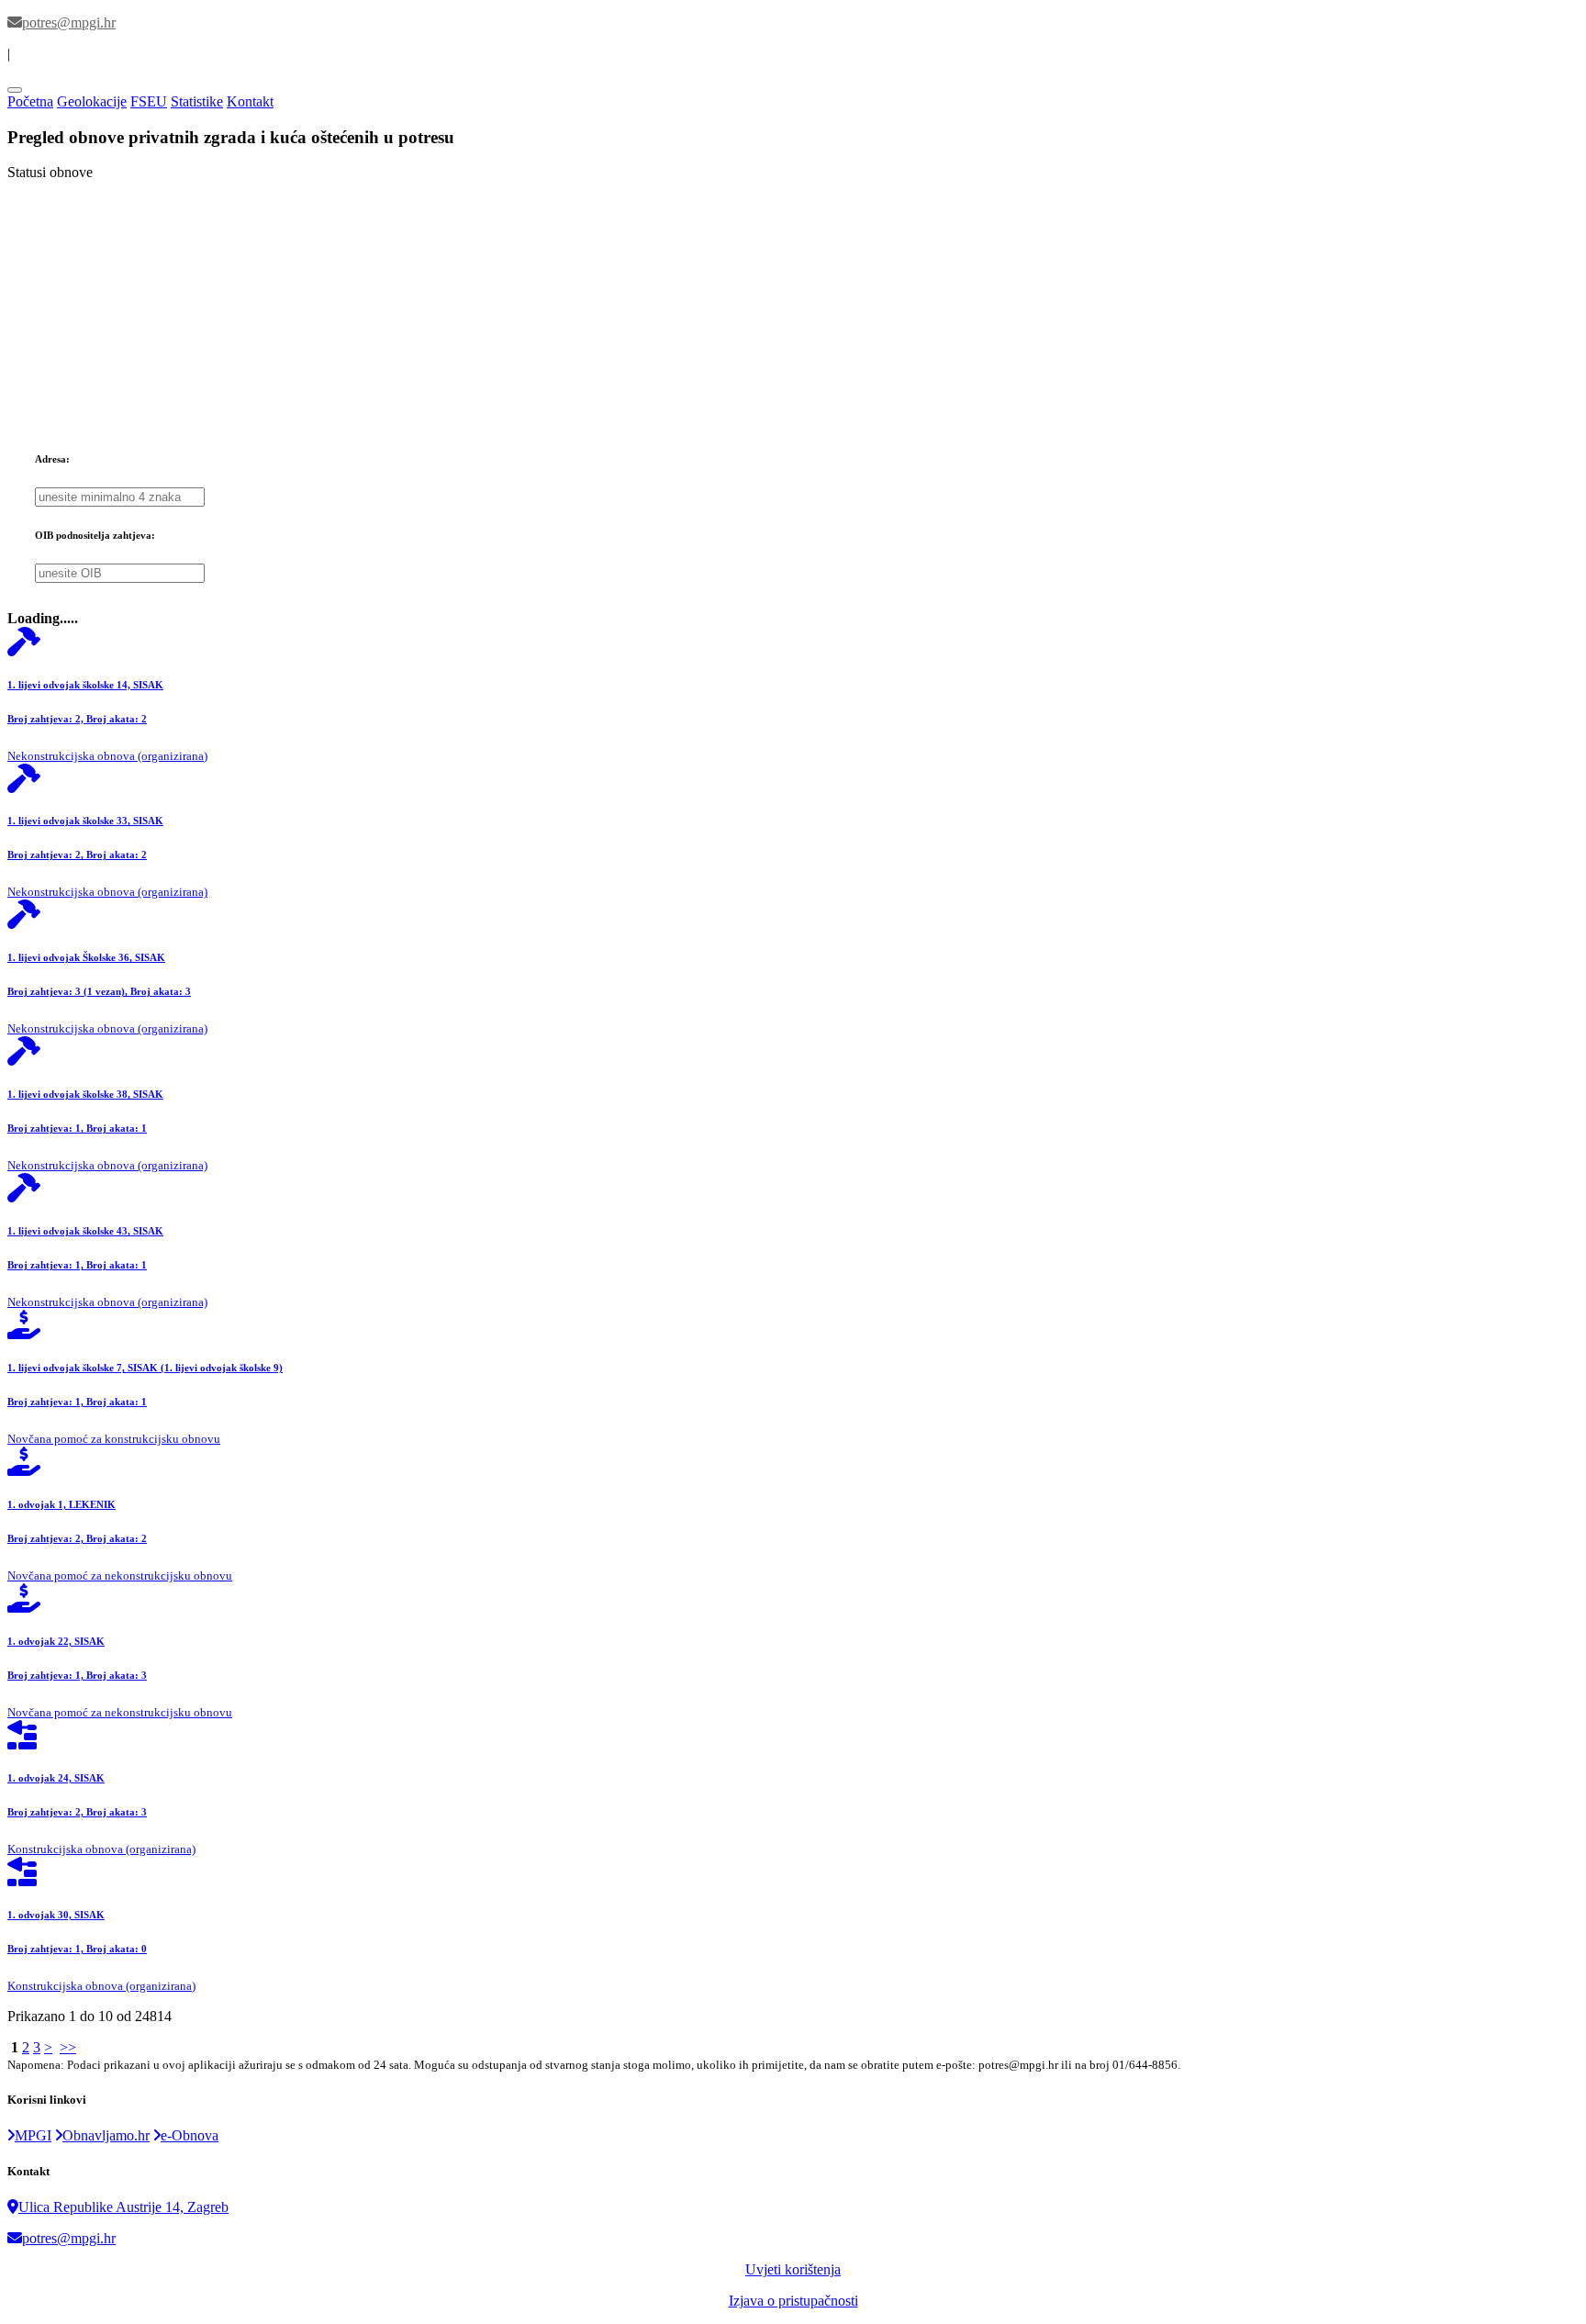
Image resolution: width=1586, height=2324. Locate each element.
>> (68, 2047)
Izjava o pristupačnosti (793, 2301)
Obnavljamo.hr (106, 2135)
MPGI (33, 2135)
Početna (30, 101)
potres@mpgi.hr (69, 2238)
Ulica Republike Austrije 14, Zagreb (123, 2207)
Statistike (197, 101)
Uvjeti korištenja (793, 2269)
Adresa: (52, 459)
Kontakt (250, 101)
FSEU (149, 101)
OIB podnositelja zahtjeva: (95, 535)
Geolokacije (92, 101)
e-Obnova (190, 2135)
